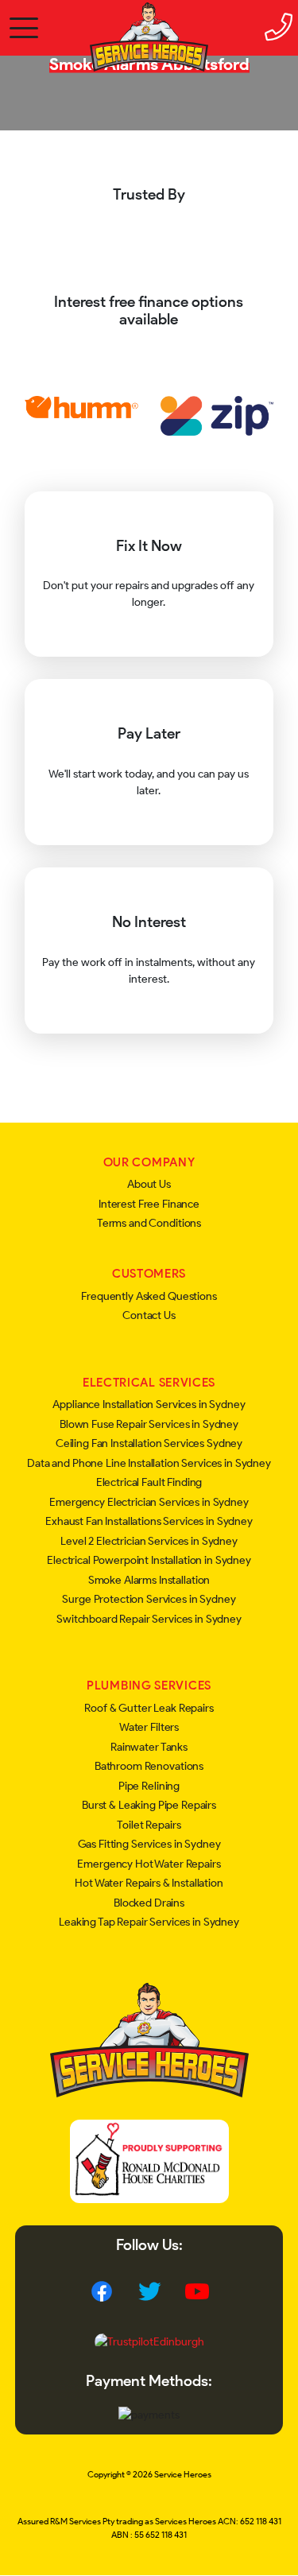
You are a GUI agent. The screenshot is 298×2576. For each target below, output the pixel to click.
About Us (149, 1184)
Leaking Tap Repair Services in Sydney (149, 1922)
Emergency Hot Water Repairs (149, 1864)
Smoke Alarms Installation (149, 1580)
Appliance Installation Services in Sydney (149, 1404)
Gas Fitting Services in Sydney (149, 1844)
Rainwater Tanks (149, 1747)
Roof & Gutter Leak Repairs (149, 1708)
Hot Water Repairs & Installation (149, 1883)
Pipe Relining (149, 1786)
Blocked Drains (149, 1903)
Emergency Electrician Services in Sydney (149, 1502)
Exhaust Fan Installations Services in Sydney (149, 1521)
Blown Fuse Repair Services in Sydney (149, 1424)
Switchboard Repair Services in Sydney (149, 1619)
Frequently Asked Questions (149, 1296)
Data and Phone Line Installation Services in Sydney (149, 1463)
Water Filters (149, 1727)
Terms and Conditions (149, 1223)
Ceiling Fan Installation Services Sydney (149, 1443)
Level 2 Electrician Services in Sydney (149, 1541)
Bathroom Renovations (149, 1766)
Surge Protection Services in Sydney (149, 1599)
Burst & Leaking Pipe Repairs (149, 1805)
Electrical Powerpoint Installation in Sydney (149, 1560)
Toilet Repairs (149, 1825)
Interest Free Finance (149, 1204)
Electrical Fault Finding (149, 1482)
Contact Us (149, 1315)
